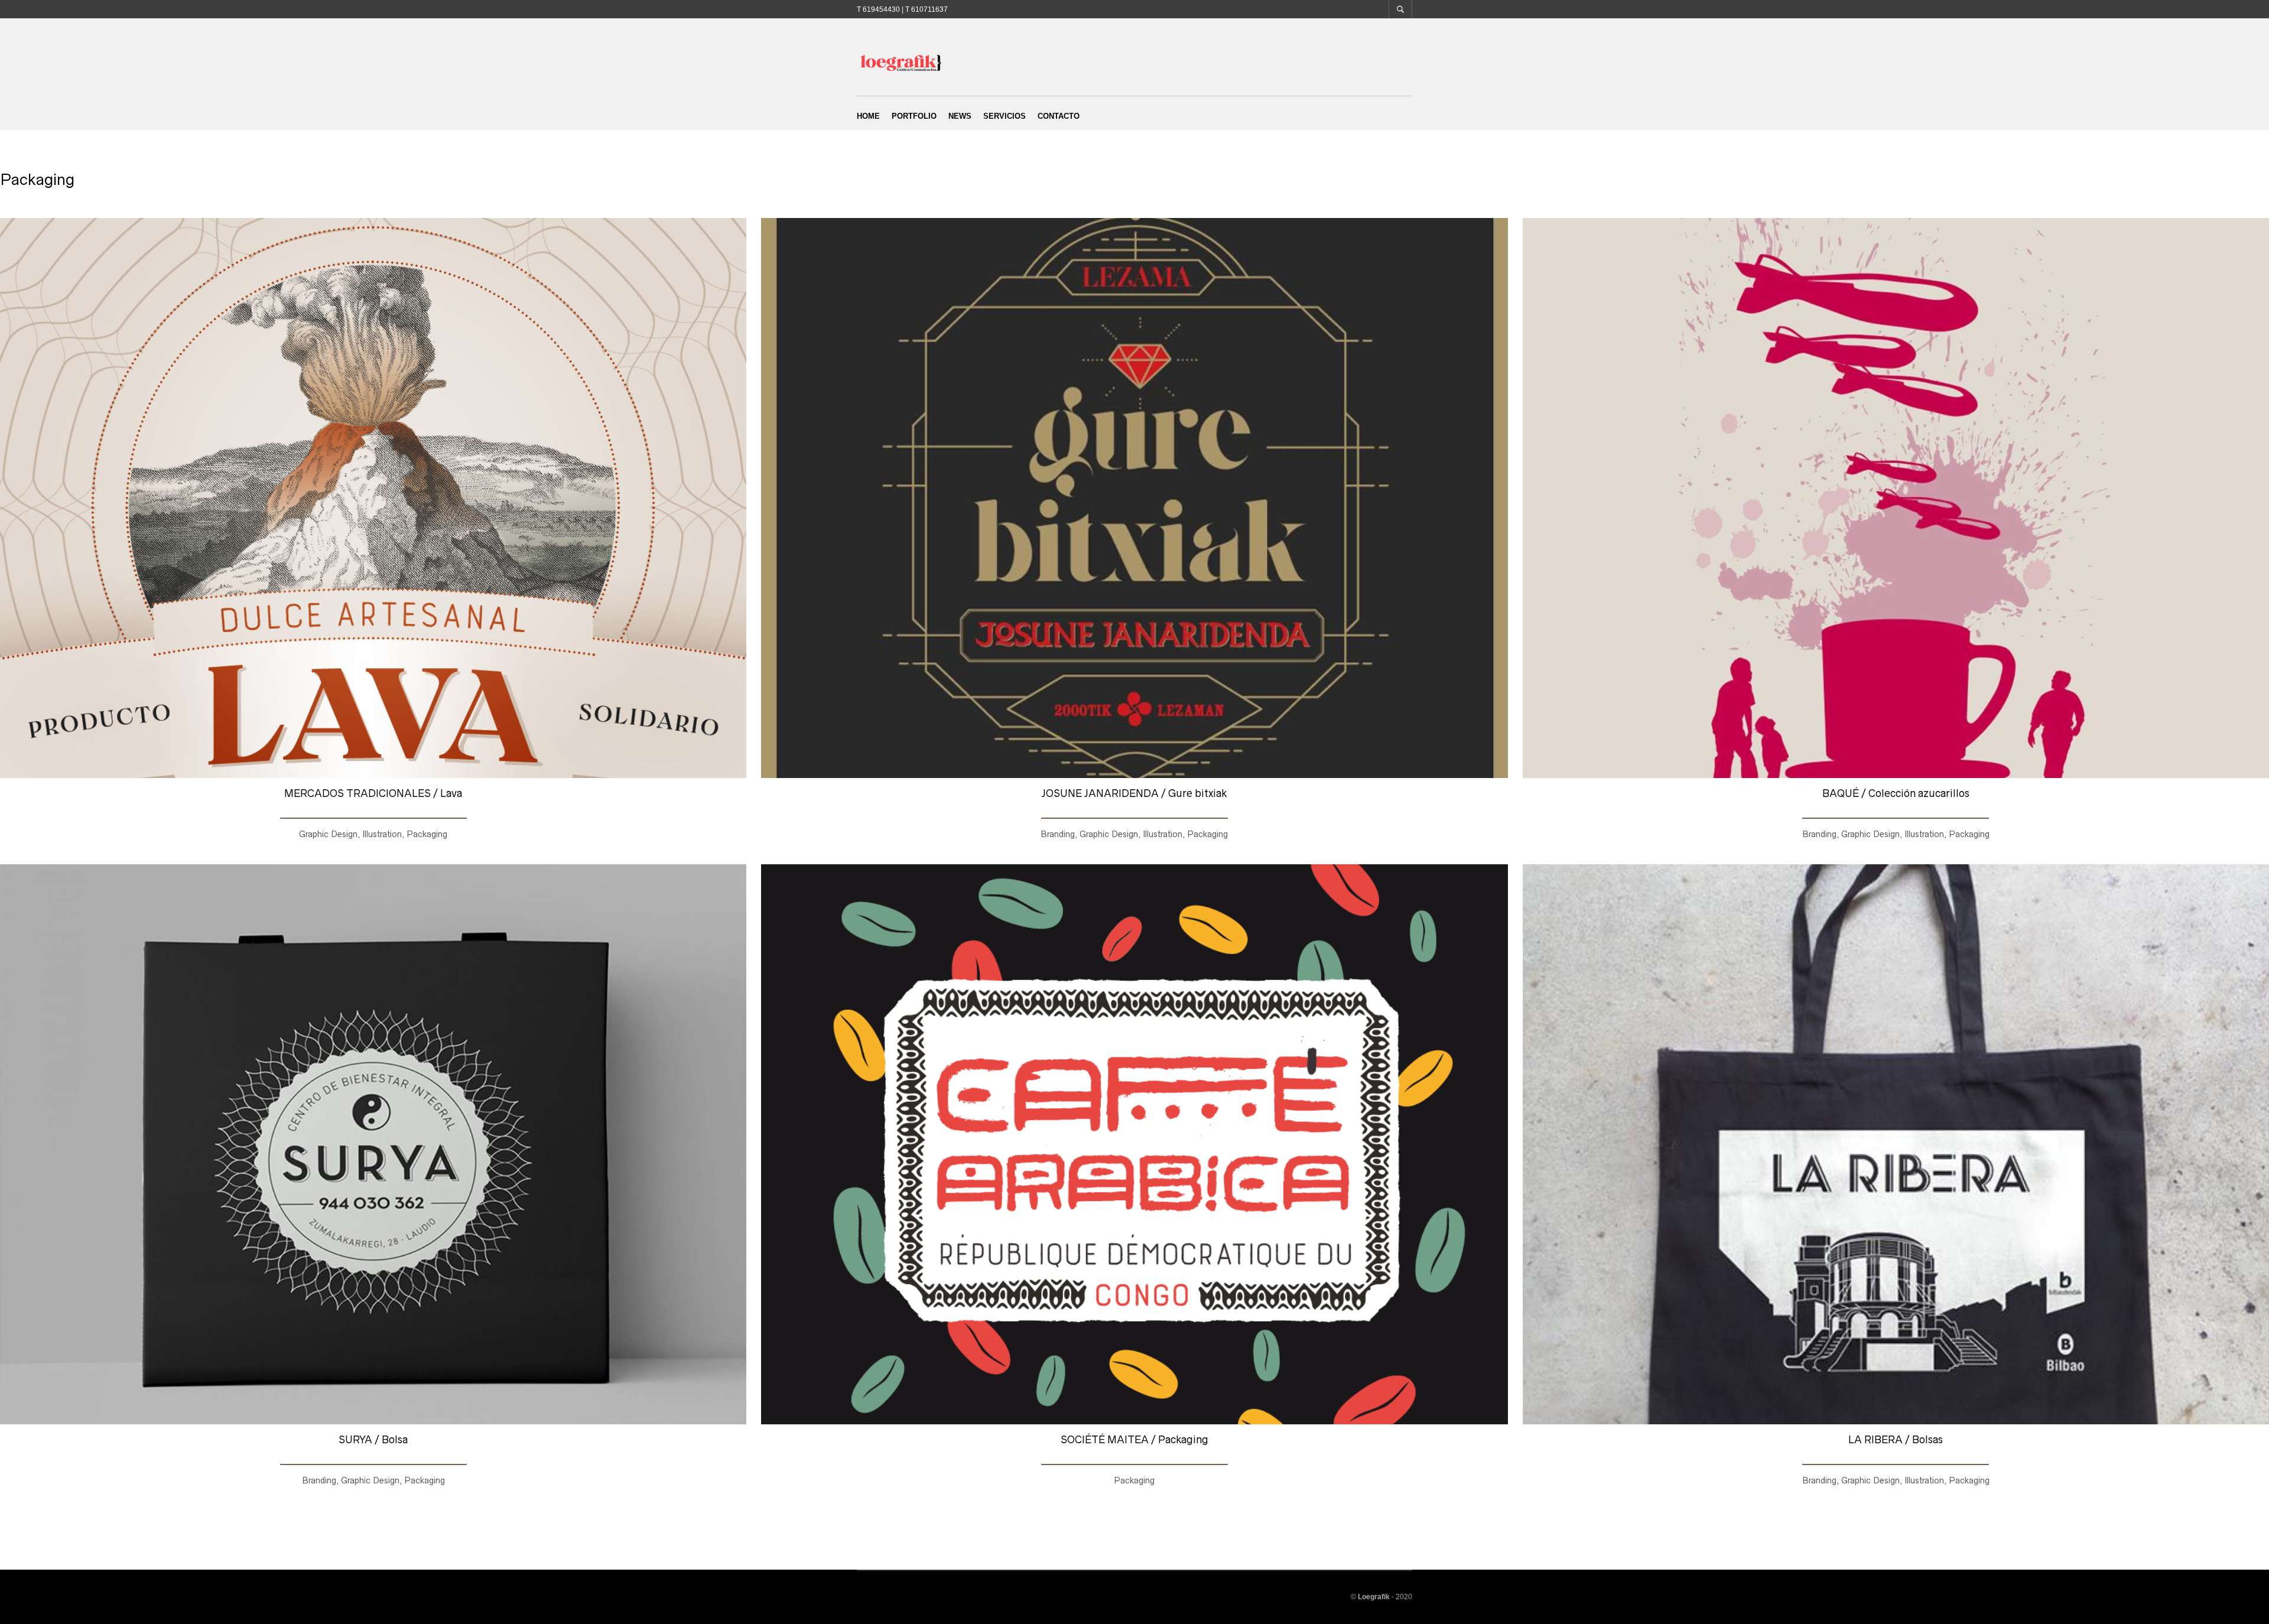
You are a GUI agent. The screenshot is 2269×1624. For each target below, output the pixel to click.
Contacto (1059, 116)
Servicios (1005, 116)
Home (868, 116)
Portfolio (914, 116)
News (960, 116)
